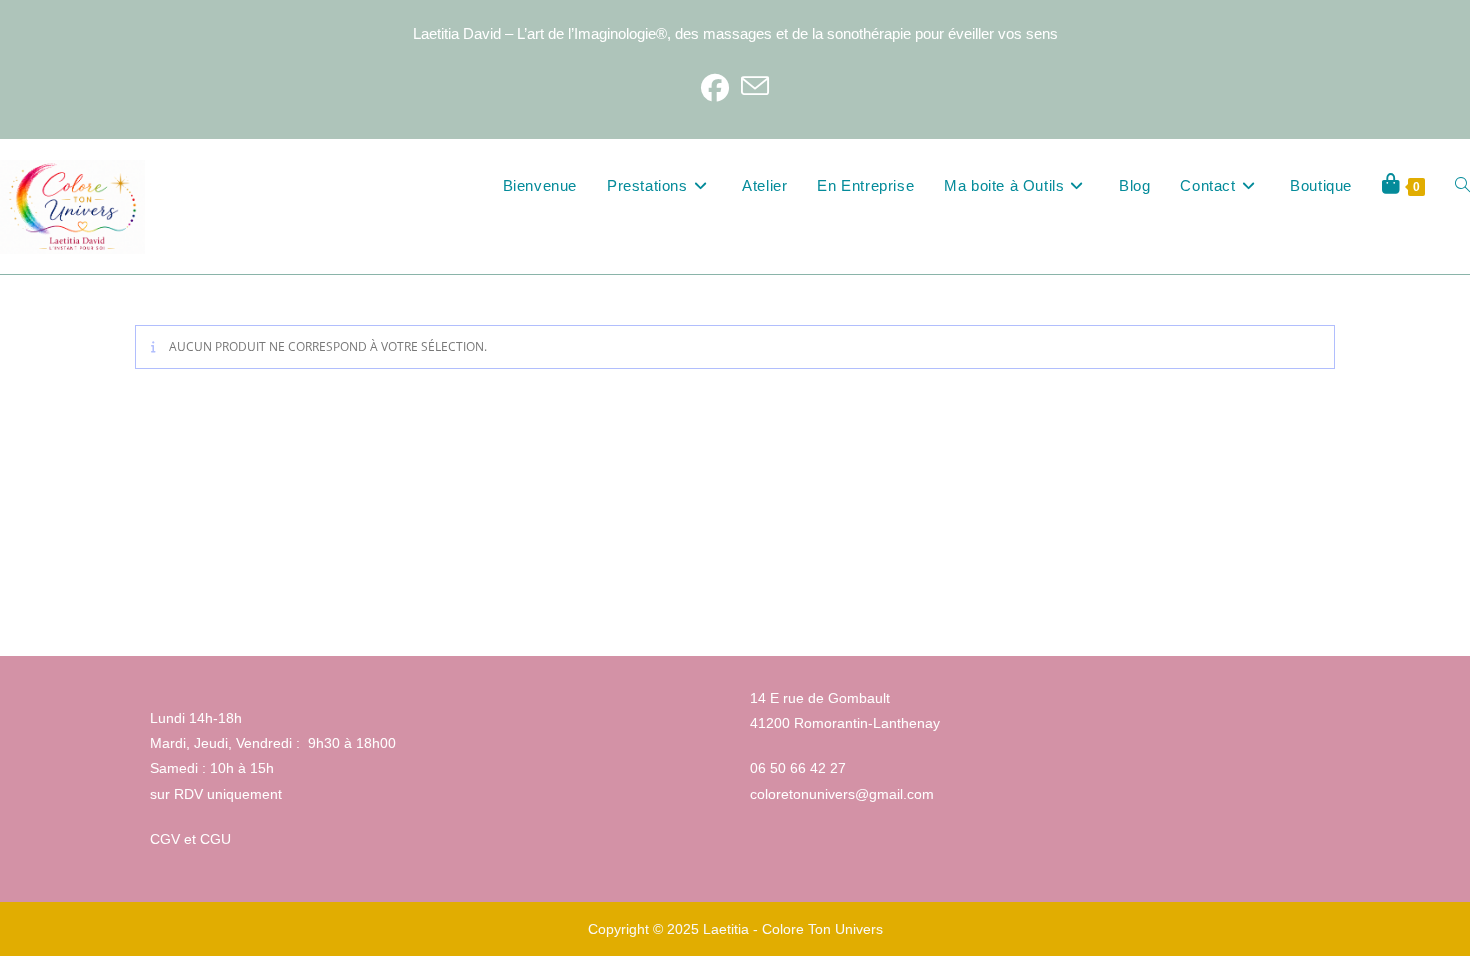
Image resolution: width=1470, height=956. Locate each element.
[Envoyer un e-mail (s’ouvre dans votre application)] (755, 87)
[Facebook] (715, 87)
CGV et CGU (190, 839)
